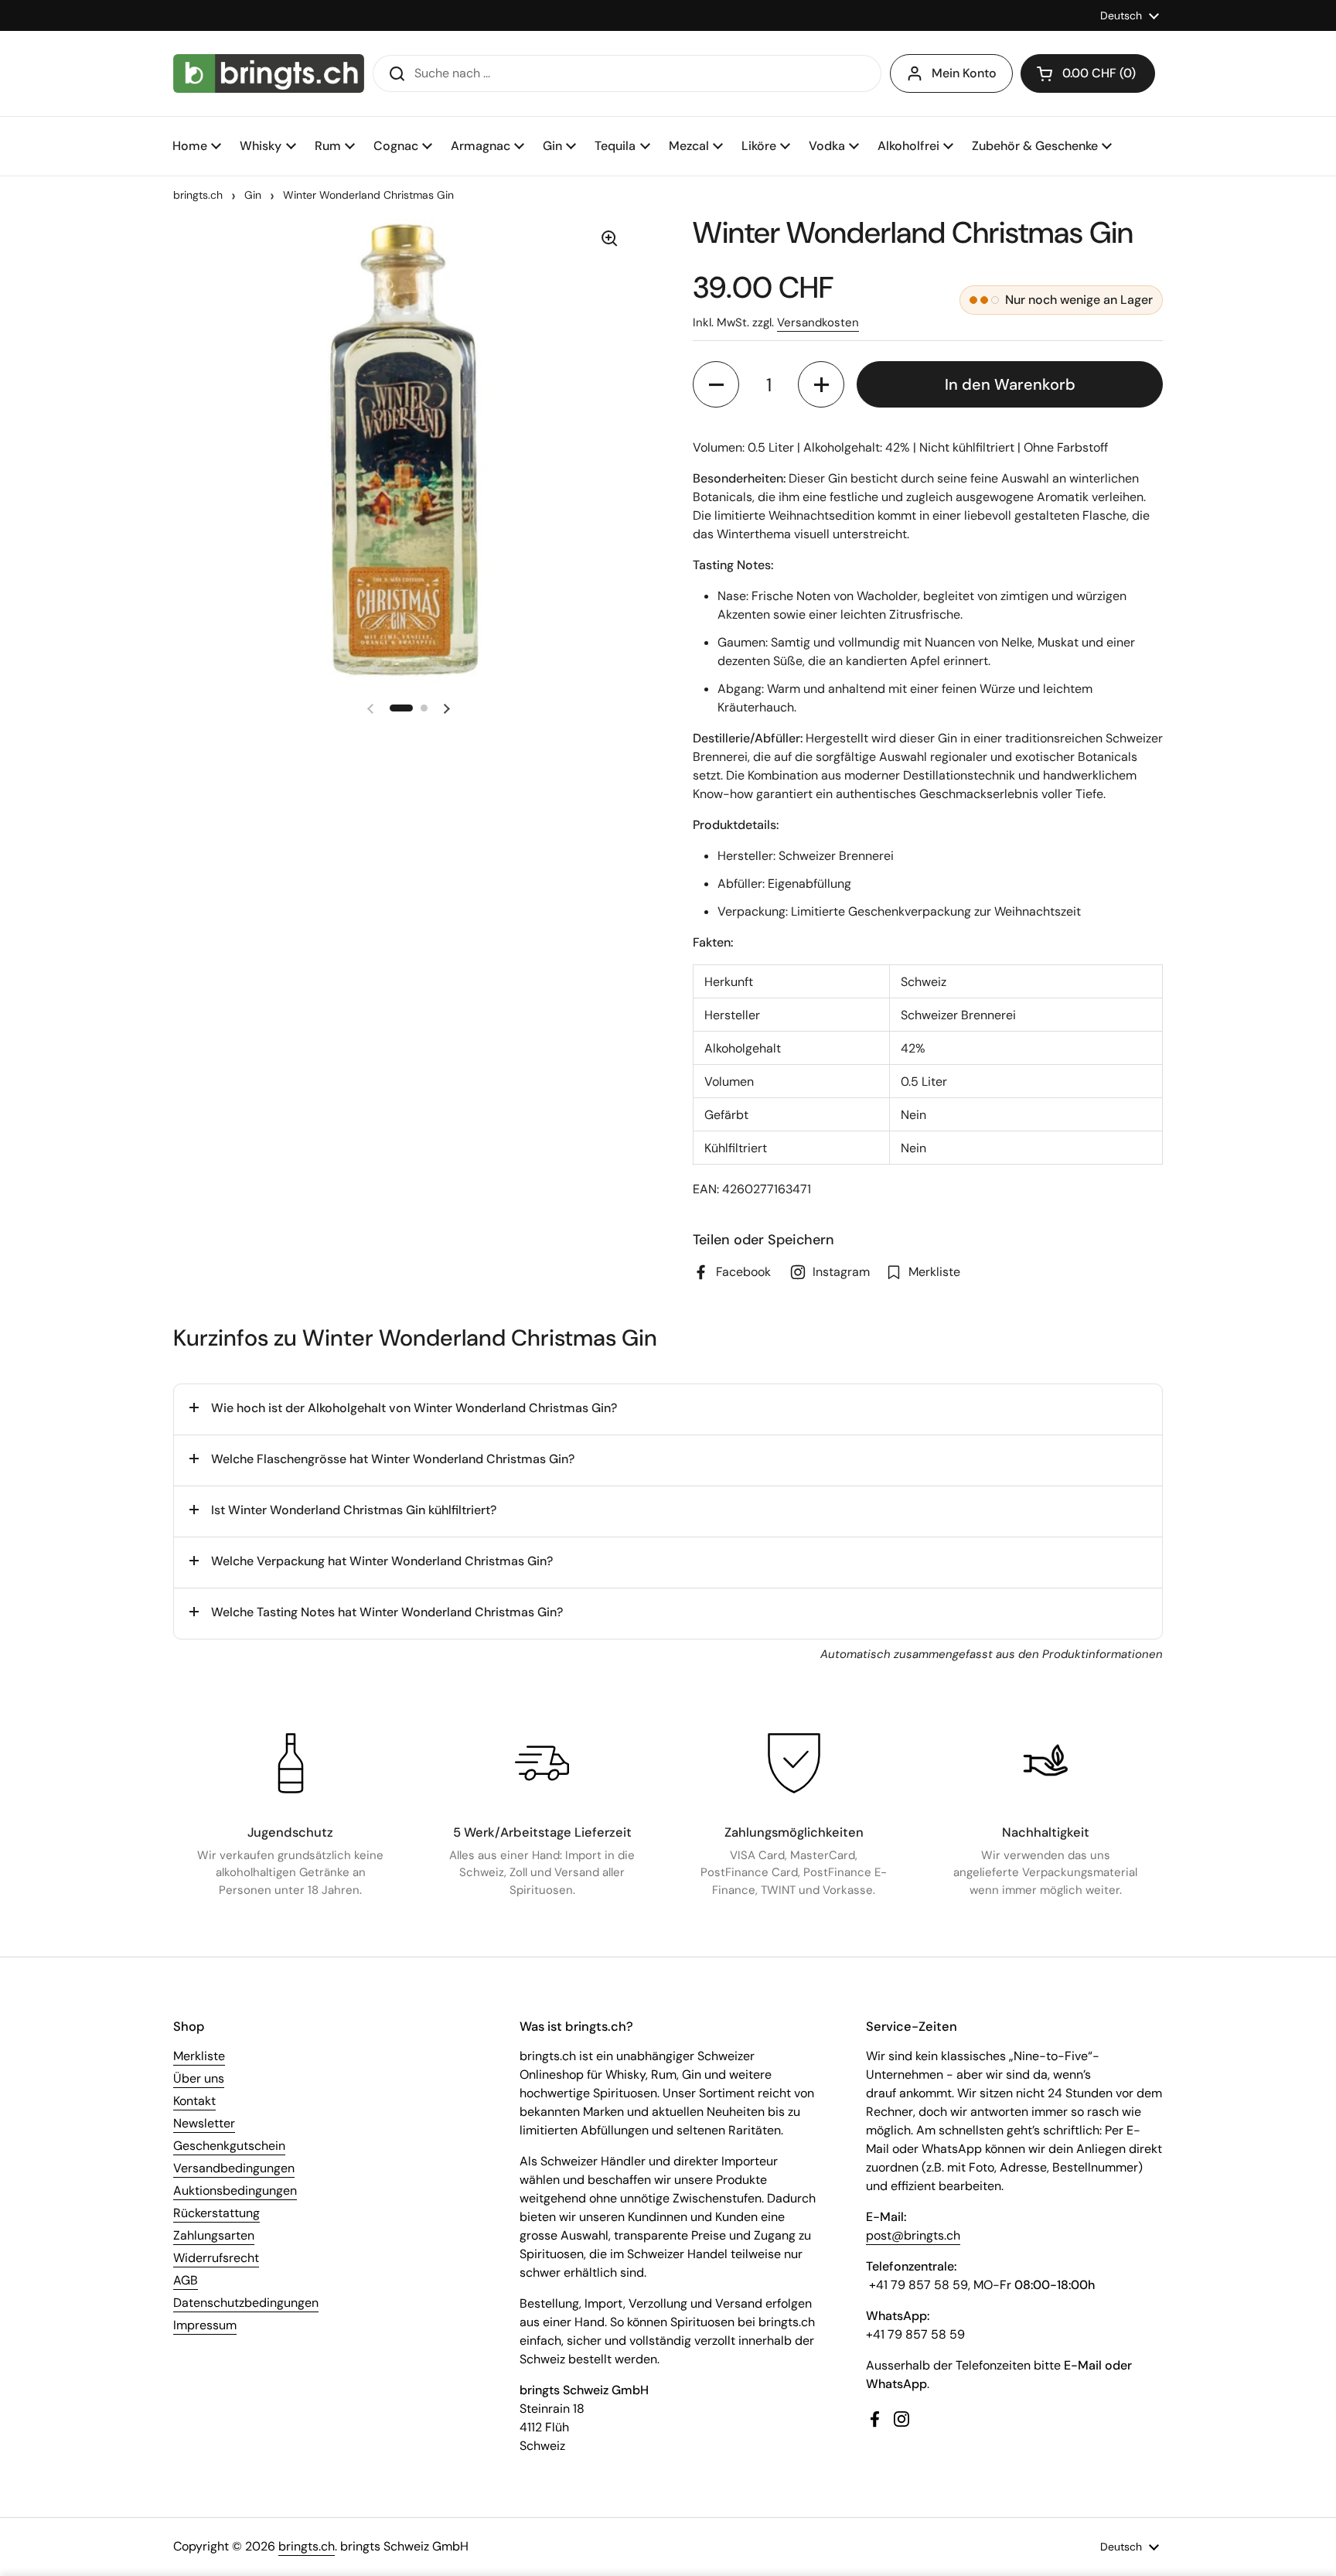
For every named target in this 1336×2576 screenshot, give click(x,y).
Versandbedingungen (234, 2168)
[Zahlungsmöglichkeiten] (794, 1763)
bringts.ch (198, 195)
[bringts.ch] (269, 73)
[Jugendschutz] (291, 1763)
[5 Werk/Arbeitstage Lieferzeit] (542, 1763)
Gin (253, 195)
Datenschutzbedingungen (246, 2303)
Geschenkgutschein (229, 2146)
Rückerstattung (216, 2213)
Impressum (205, 2325)
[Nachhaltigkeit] (1045, 1763)
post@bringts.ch (913, 2235)
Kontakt (194, 2101)
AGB (186, 2280)
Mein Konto (964, 73)
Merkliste (199, 2056)
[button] (1088, 73)
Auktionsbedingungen (235, 2190)
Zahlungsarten (214, 2235)
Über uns (199, 2078)
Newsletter (204, 2123)
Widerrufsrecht (216, 2258)
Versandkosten (818, 322)
